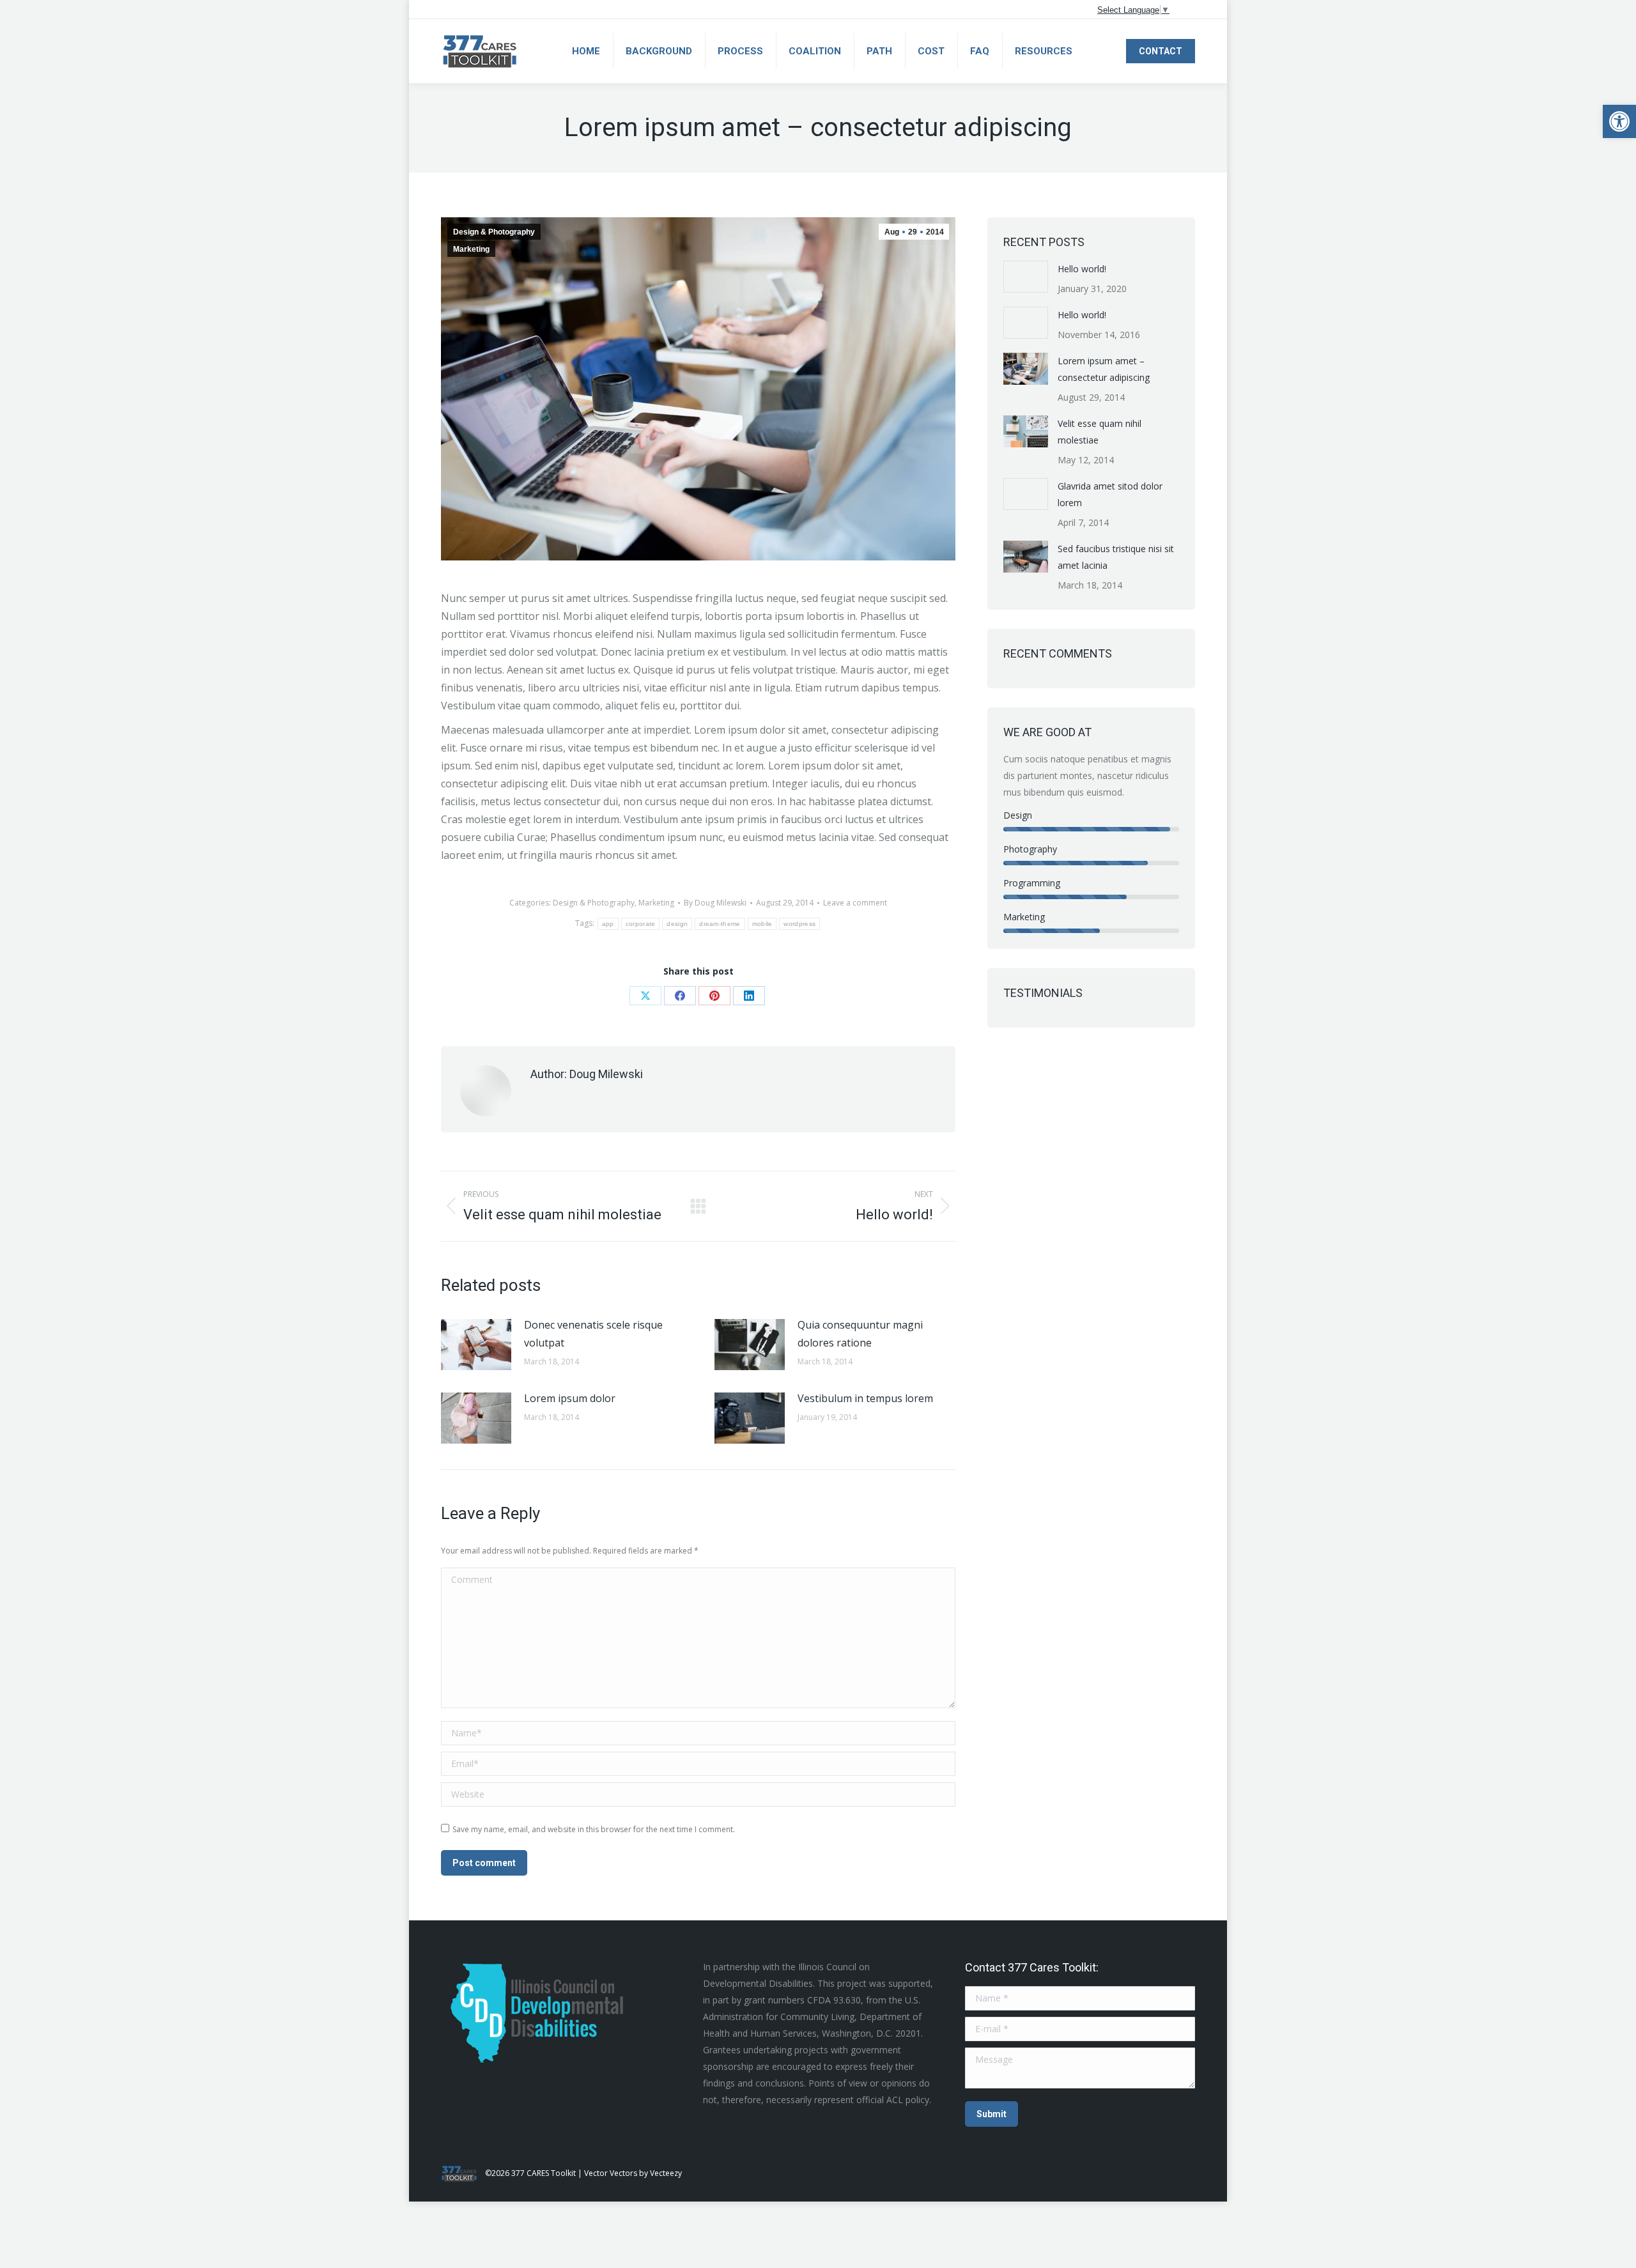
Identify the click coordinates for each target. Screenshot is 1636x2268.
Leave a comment (855, 903)
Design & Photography (494, 232)
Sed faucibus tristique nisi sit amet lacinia (1116, 557)
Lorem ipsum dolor (570, 1398)
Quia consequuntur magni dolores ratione (860, 1334)
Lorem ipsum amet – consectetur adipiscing (1104, 369)
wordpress (799, 924)
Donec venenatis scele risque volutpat (593, 1334)
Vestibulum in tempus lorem (865, 1398)
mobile (762, 924)
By (715, 903)
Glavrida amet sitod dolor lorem (1110, 494)
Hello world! (1082, 269)
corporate (641, 924)
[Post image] (476, 1345)
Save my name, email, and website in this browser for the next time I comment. (594, 1829)
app (608, 924)
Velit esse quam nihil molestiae (1100, 432)
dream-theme (720, 924)
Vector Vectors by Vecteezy (633, 2173)
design (677, 924)
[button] (1619, 121)
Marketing (471, 249)
